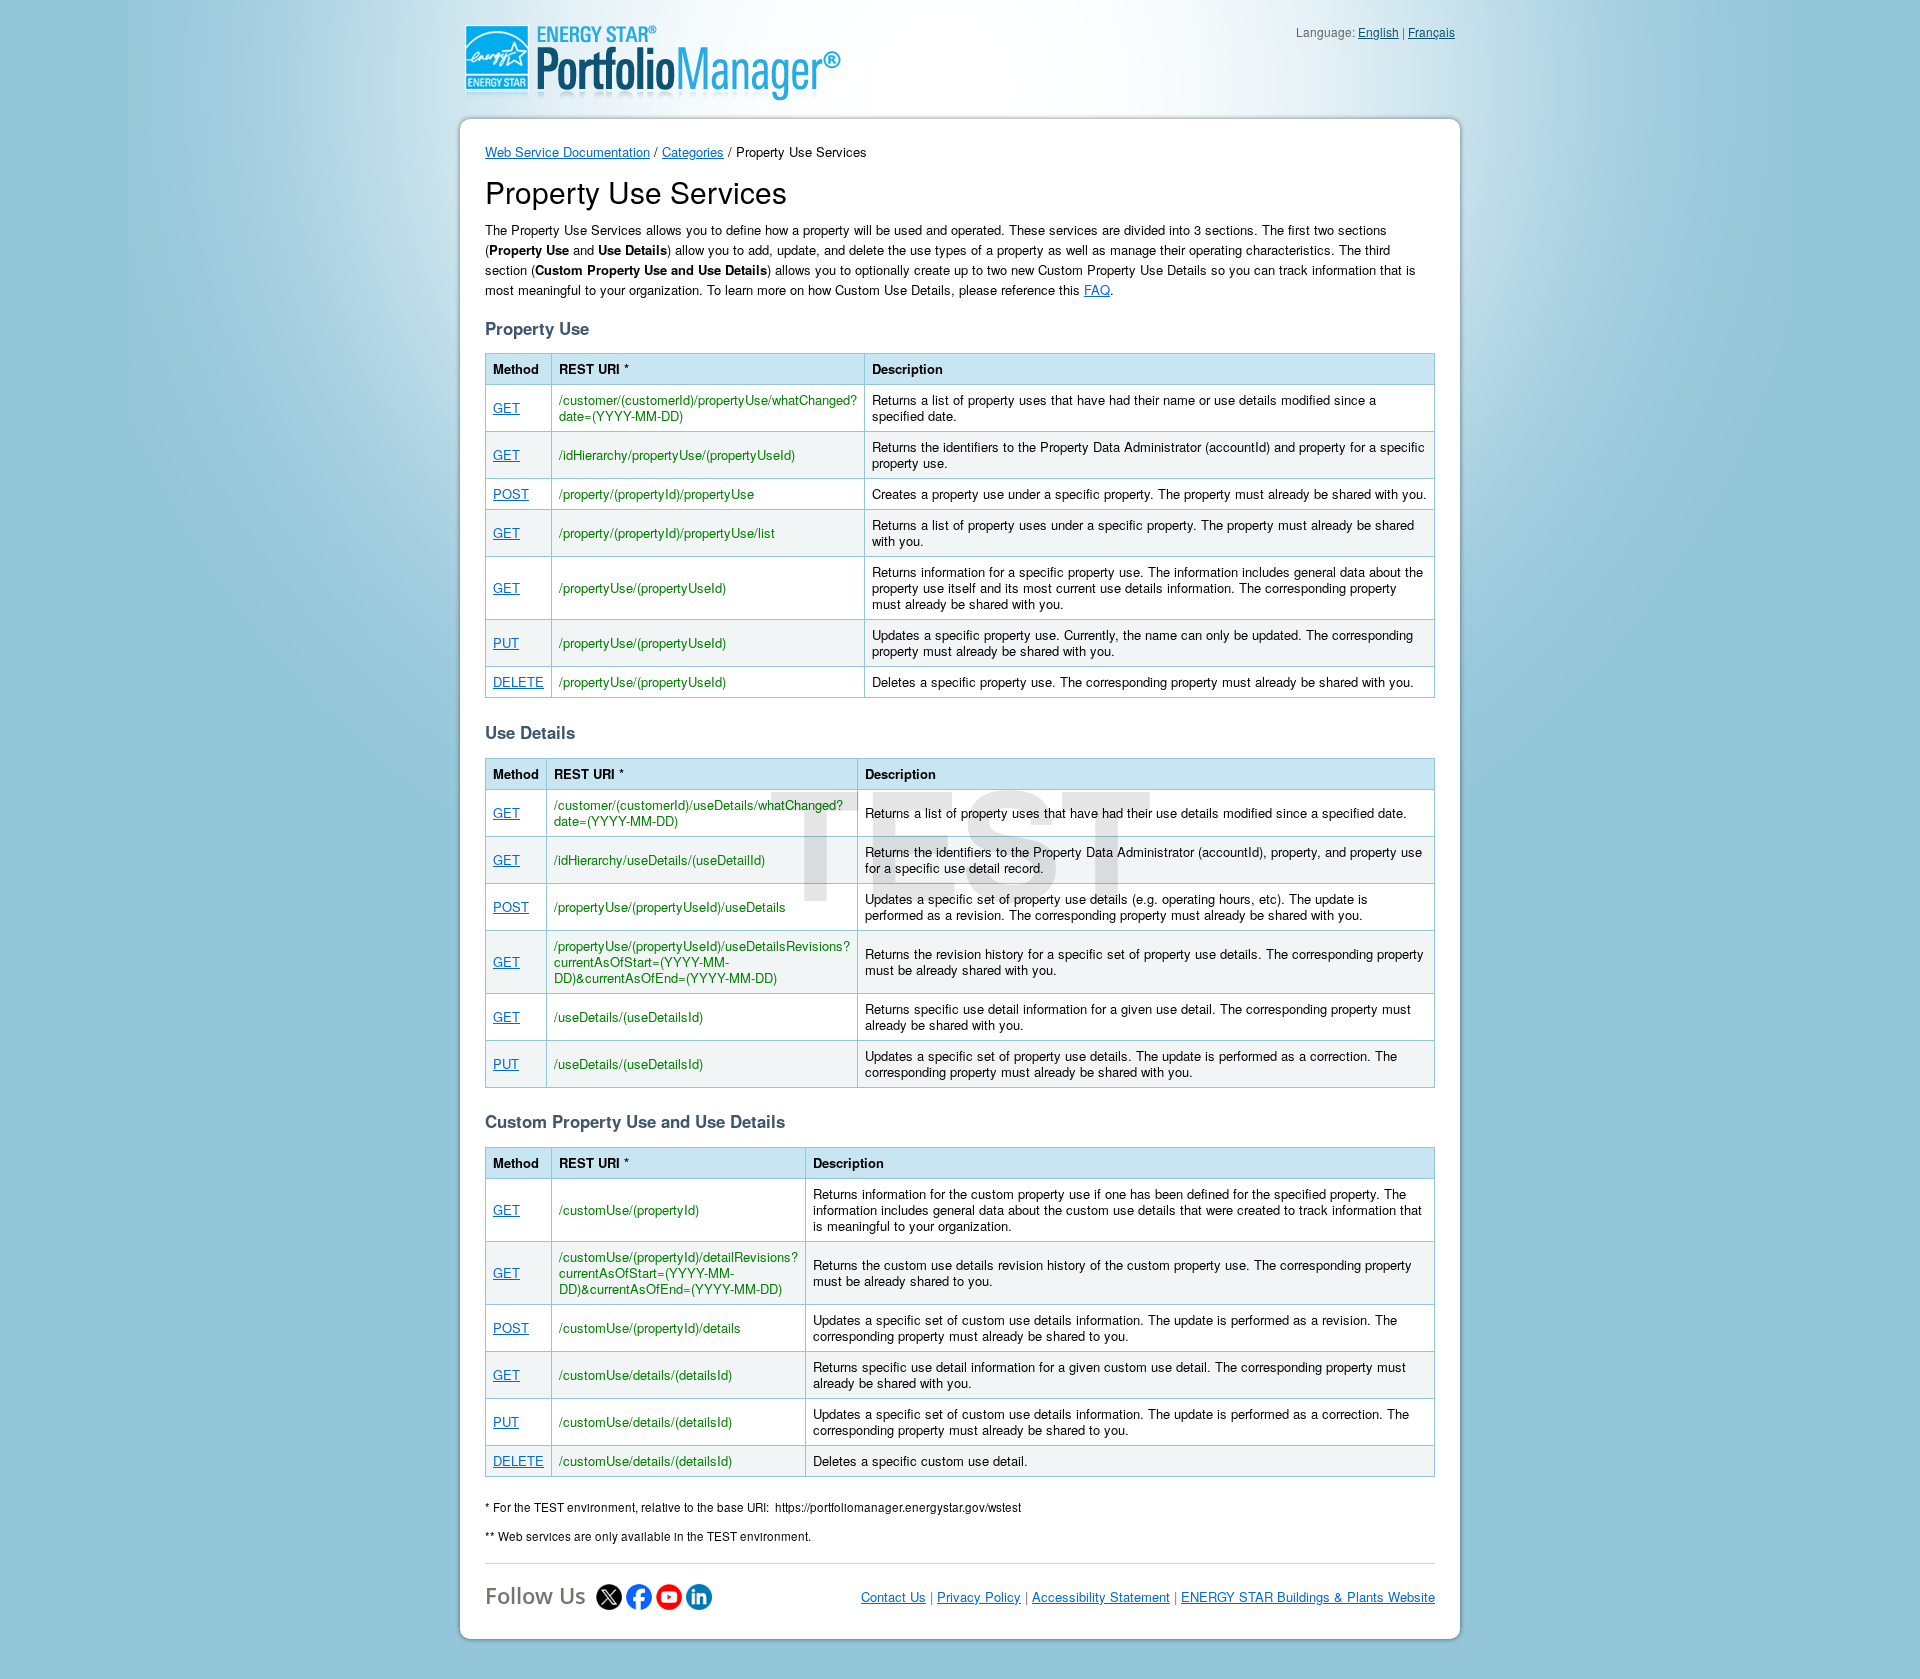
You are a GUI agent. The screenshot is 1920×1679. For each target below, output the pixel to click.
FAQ (1097, 289)
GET (506, 407)
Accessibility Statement (1101, 1597)
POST (511, 493)
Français (1431, 31)
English (1378, 31)
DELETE (518, 681)
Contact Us (893, 1597)
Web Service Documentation (567, 151)
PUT (506, 642)
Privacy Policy (979, 1597)
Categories (693, 151)
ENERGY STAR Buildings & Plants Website (1308, 1597)
